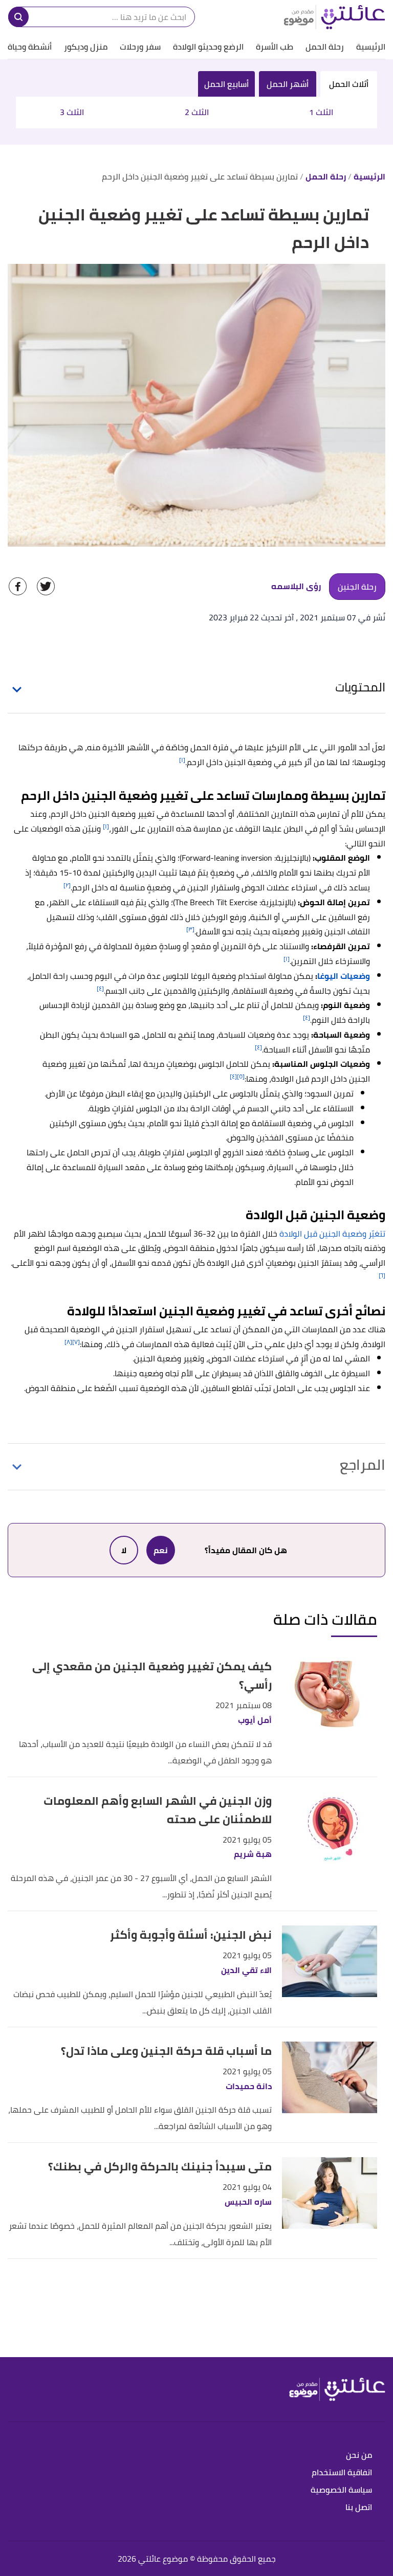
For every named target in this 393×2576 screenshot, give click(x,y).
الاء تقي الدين (246, 1970)
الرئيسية (371, 47)
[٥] (241, 1076)
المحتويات (360, 687)
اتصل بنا (359, 2508)
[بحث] (18, 17)
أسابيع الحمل (226, 84)
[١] (182, 760)
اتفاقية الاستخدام (342, 2473)
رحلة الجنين (357, 587)
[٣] (190, 929)
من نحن (359, 2456)
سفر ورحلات (140, 47)
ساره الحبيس (248, 2202)
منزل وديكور (86, 47)
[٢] (67, 885)
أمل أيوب (255, 1720)
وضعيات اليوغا (344, 976)
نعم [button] (161, 1550)
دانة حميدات (249, 2086)
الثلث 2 (197, 112)
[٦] (382, 1275)
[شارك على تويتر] (46, 586)
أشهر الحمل (288, 84)
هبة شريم (253, 1854)
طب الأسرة (275, 47)
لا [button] (124, 1550)
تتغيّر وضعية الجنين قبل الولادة (332, 1234)
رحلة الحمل (325, 47)
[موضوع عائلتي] (334, 17)
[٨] (68, 1342)
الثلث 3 (72, 112)
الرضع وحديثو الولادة (208, 47)
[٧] (76, 1342)
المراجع (363, 1465)
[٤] (100, 988)
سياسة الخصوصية (341, 2490)
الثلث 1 (321, 112)
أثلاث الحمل (349, 84)
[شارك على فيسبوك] (18, 586)
